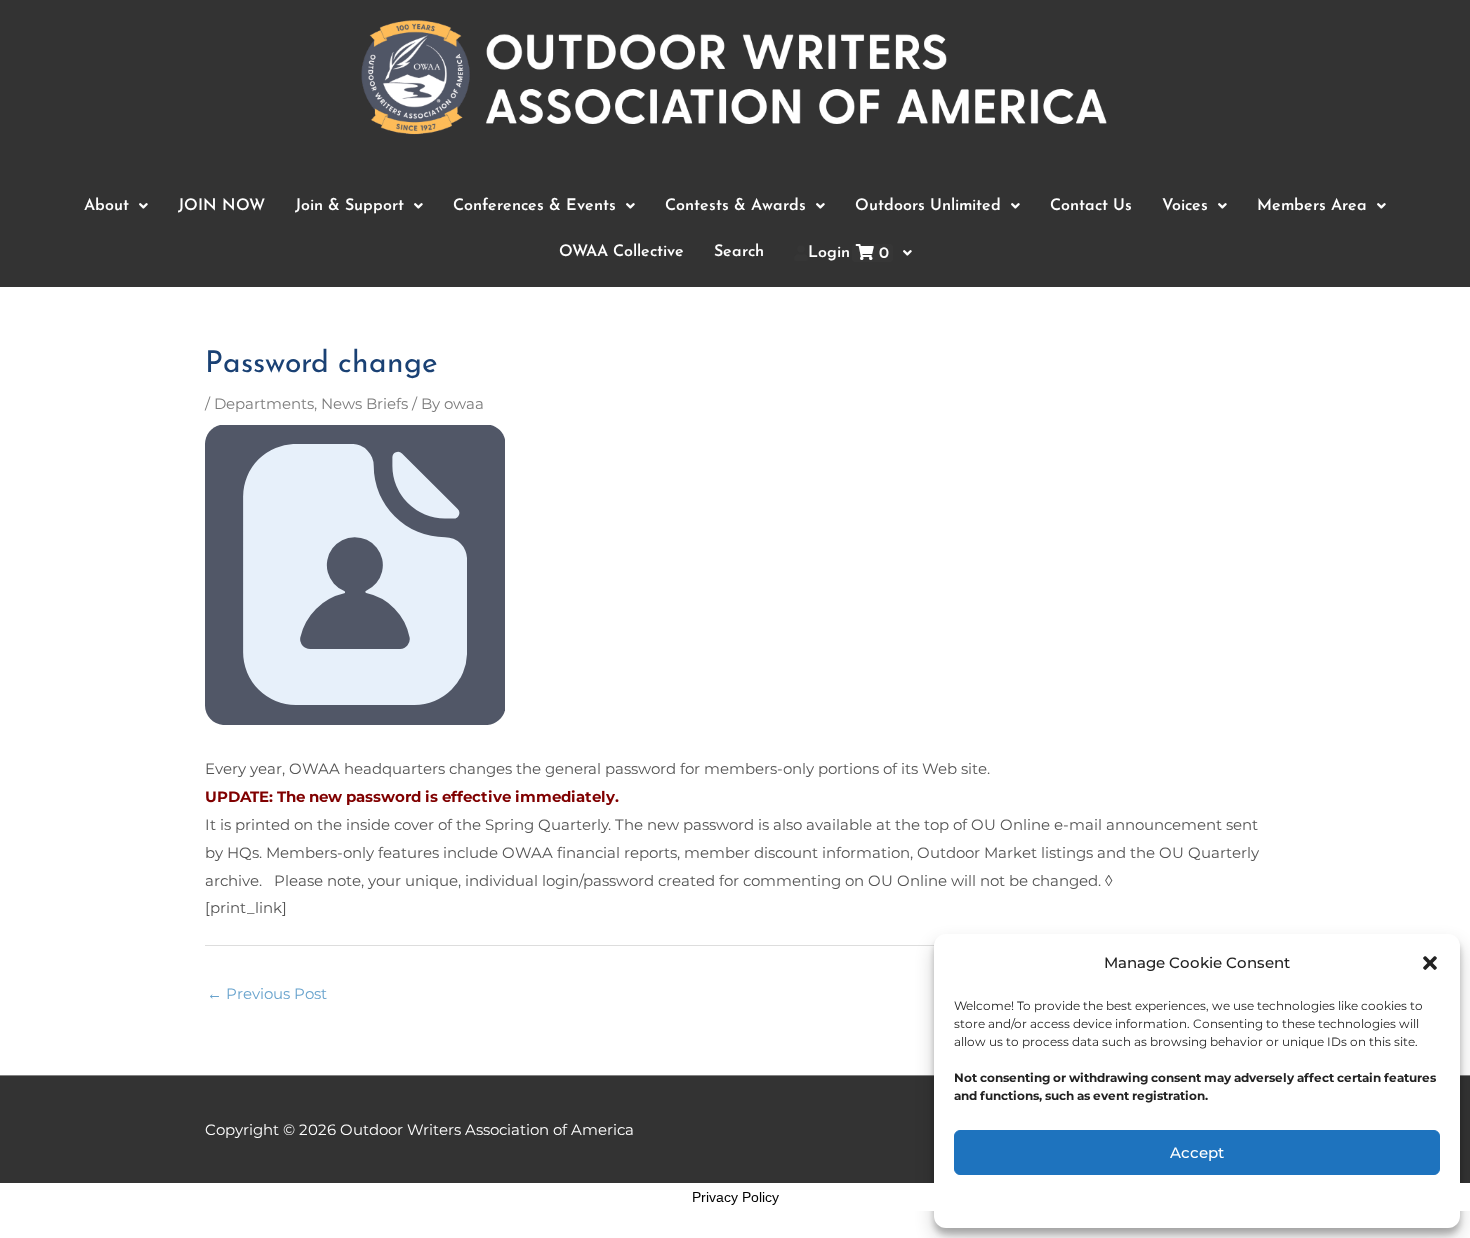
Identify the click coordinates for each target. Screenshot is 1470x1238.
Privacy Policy (735, 1197)
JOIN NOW (221, 206)
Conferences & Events (534, 206)
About (106, 206)
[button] (1430, 963)
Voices (1185, 206)
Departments (264, 403)
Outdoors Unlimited (928, 206)
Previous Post (267, 993)
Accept (1197, 1152)
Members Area (1312, 206)
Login (848, 253)
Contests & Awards (735, 206)
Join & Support (349, 206)
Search (739, 252)
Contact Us (1091, 206)
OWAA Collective (621, 252)
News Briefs (364, 403)
